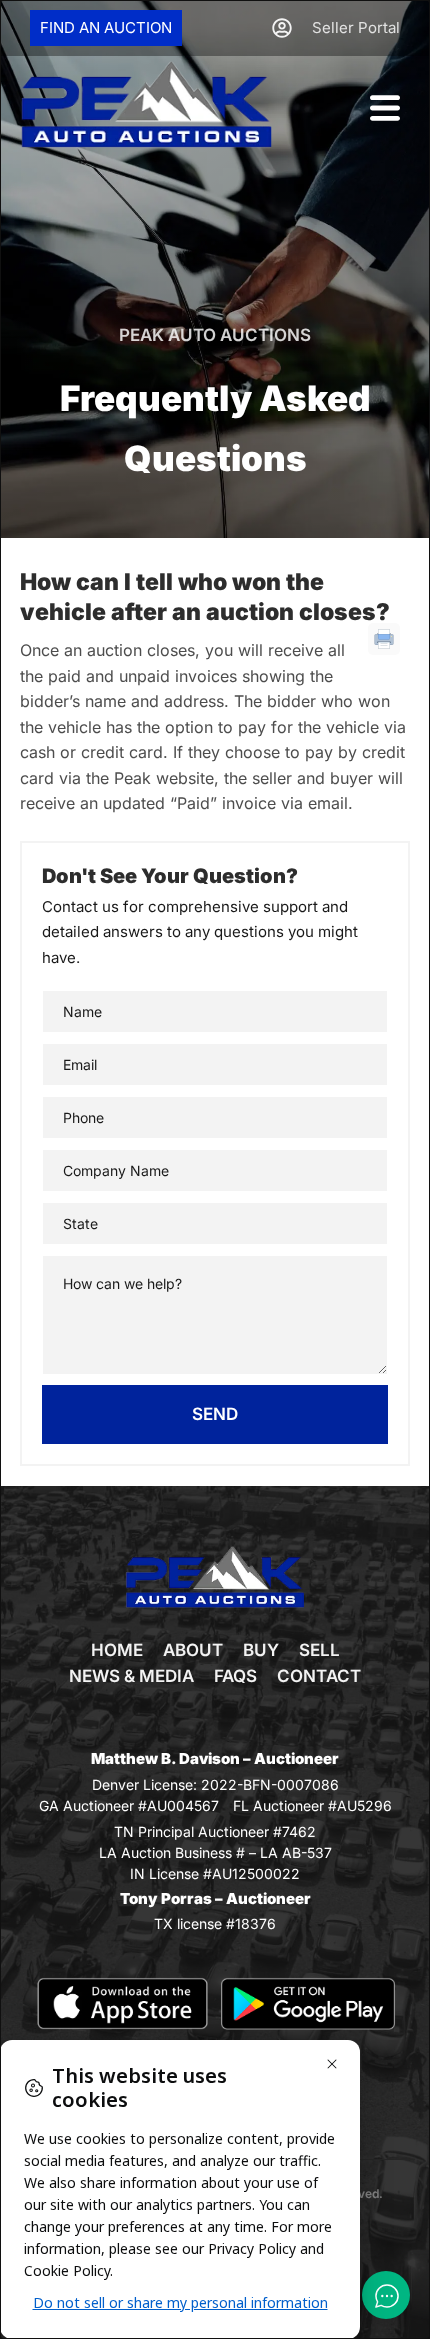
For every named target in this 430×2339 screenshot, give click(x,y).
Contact (319, 1676)
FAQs (235, 1676)
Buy (261, 1650)
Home (117, 1650)
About (193, 1650)
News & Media (131, 1676)
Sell (319, 1650)
